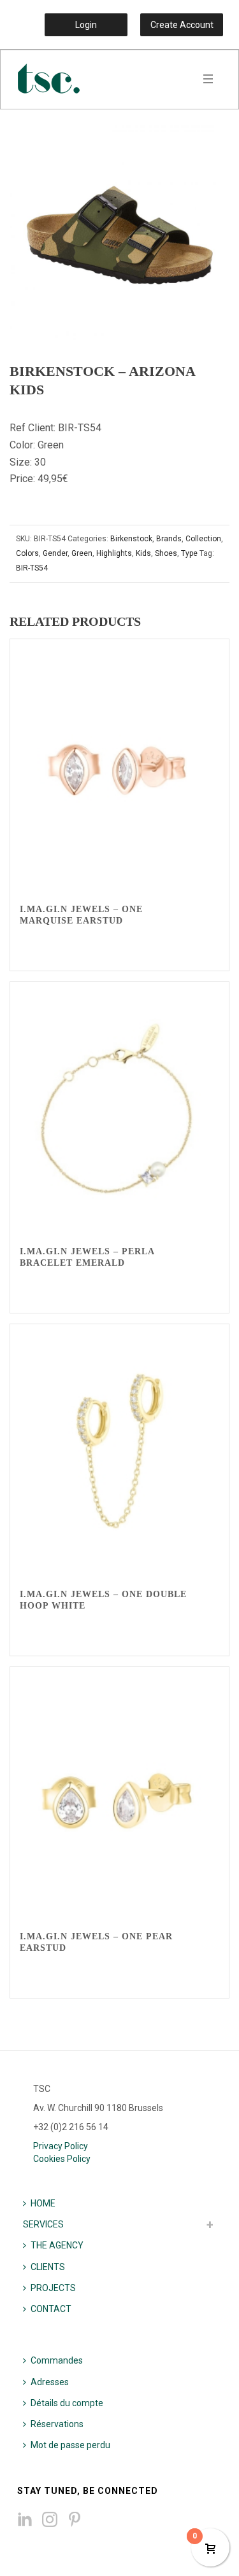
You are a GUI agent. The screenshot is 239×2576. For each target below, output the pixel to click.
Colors (27, 553)
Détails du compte (67, 2403)
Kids (143, 553)
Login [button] (86, 25)
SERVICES (43, 2224)
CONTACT (51, 2309)
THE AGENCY (57, 2245)
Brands (169, 539)
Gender (55, 553)
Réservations (57, 2424)
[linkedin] (25, 2520)
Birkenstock (131, 539)
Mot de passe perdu (70, 2445)
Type (189, 553)
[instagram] (50, 2520)
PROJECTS (53, 2288)
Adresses (50, 2382)
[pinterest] (75, 2520)
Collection (203, 539)
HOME (43, 2203)
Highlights (114, 553)
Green (82, 553)
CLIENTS (48, 2267)
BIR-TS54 (32, 568)
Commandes (57, 2360)
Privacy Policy (61, 2146)
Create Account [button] (182, 25)
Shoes (166, 553)
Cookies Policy (62, 2159)
